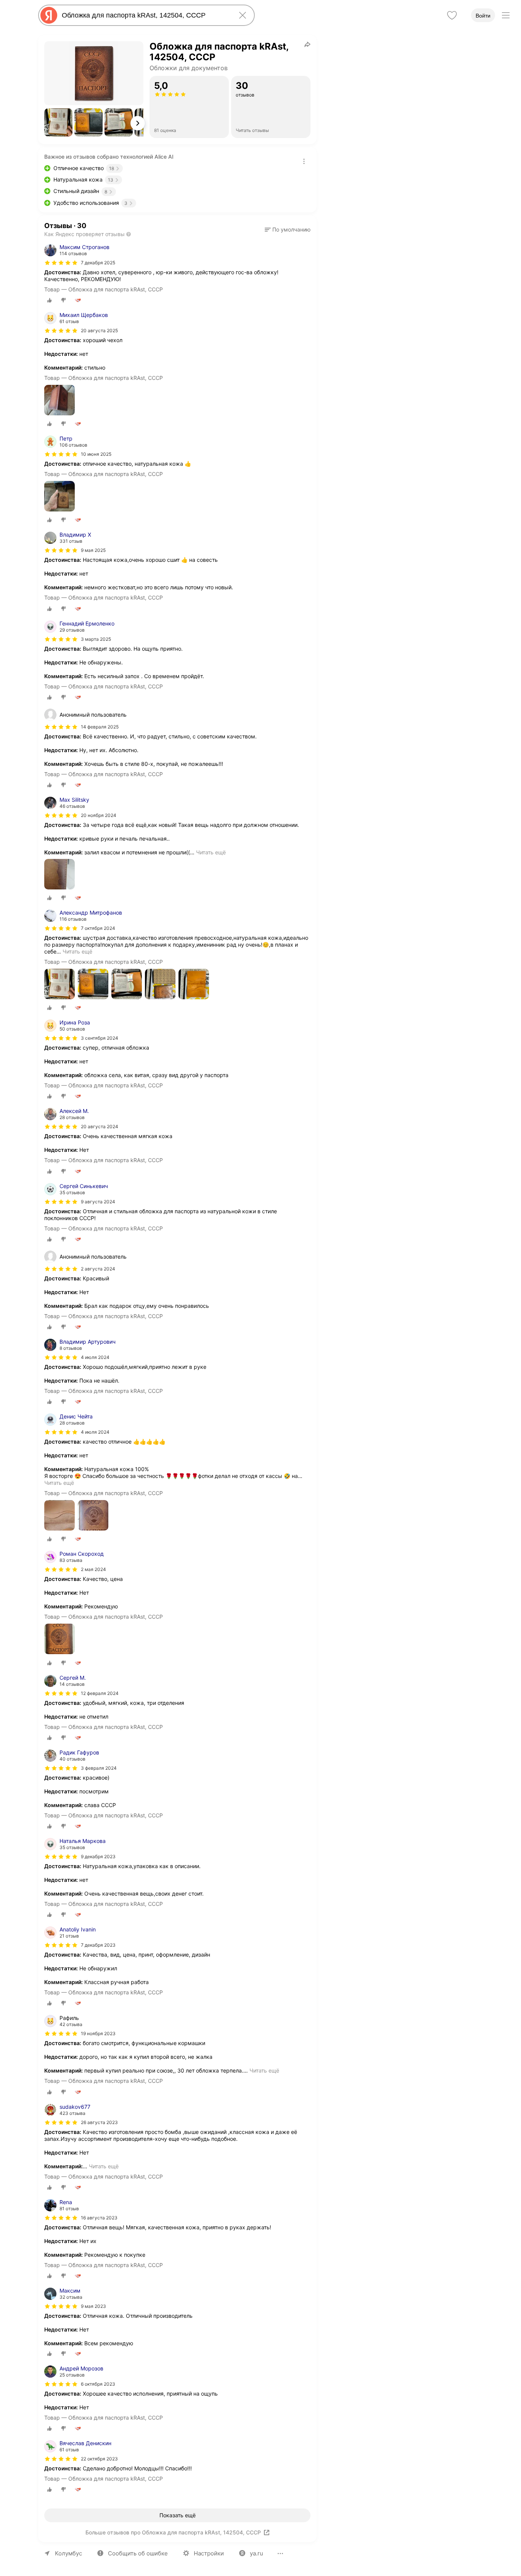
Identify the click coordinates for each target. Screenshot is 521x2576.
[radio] (50, 300)
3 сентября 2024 (100, 1038)
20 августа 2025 (99, 330)
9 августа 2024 (98, 1202)
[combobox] (145, 15)
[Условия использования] (304, 161)
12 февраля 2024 (100, 1693)
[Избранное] (452, 15)
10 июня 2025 (96, 454)
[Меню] (506, 15)
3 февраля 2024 (99, 1768)
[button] (58, 122)
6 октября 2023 (98, 2384)
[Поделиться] (307, 44)
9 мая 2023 (93, 2306)
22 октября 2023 (99, 2459)
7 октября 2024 (98, 928)
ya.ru (256, 2553)
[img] (61, 263)
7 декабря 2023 (98, 1945)
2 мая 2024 (93, 1569)
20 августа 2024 (100, 1126)
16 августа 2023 (99, 2218)
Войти (483, 16)
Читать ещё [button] (211, 852)
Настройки (209, 2553)
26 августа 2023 (99, 2122)
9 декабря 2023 (98, 1856)
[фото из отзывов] (59, 401)
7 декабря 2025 (98, 263)
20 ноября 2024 (99, 815)
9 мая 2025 (93, 550)
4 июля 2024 (95, 1357)
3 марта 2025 (96, 639)
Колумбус (68, 2553)
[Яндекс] (49, 15)
